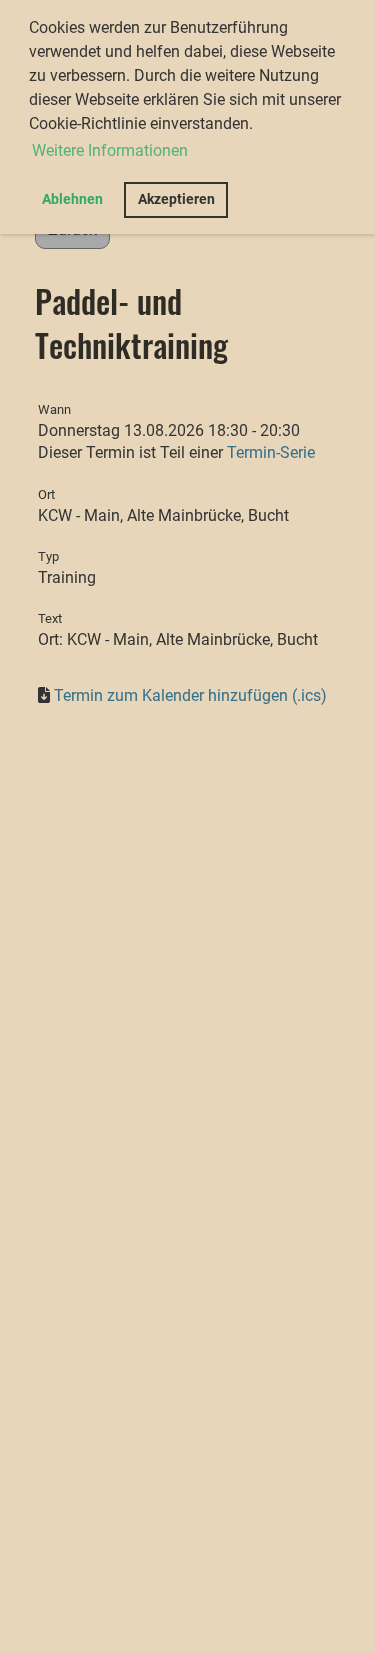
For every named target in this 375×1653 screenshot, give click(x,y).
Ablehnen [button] (72, 199)
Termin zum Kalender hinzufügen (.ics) (190, 695)
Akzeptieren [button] (176, 199)
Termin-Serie (271, 452)
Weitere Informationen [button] (110, 150)
